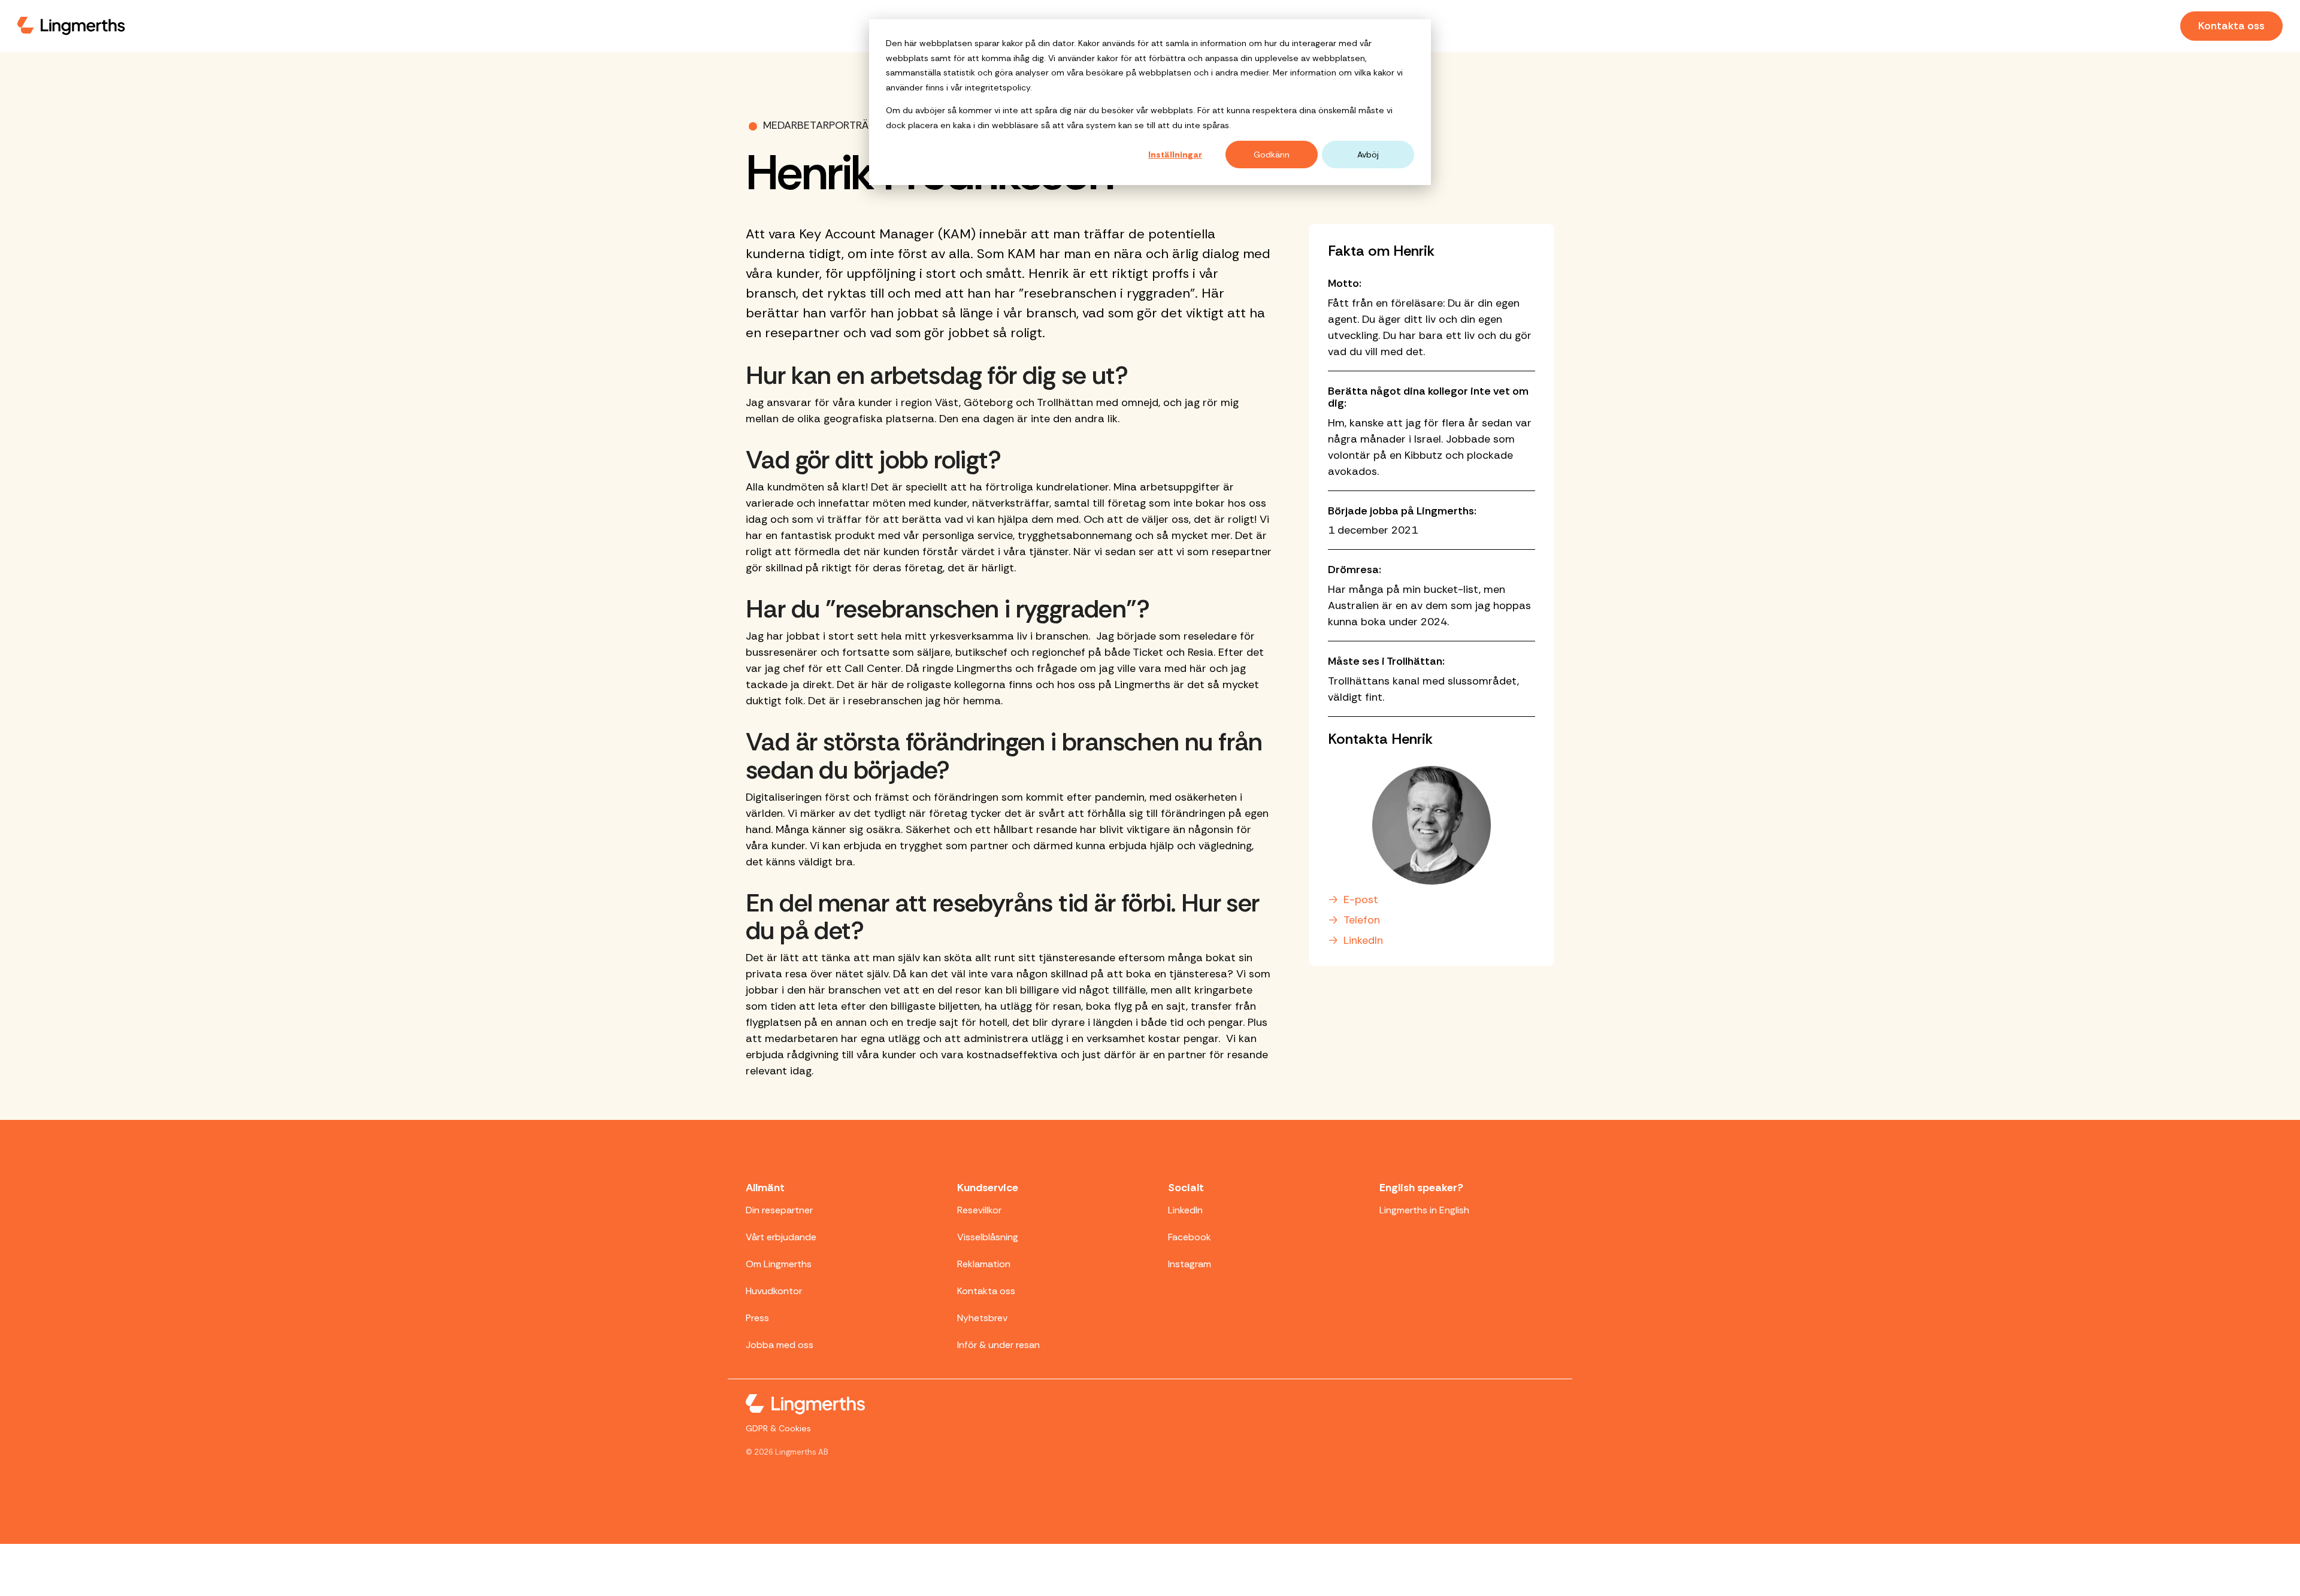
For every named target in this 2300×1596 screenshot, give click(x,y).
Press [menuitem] (757, 1318)
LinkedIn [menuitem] (1185, 1210)
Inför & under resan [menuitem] (998, 1345)
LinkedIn (1363, 940)
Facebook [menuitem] (1190, 1237)
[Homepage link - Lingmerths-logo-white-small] (805, 1406)
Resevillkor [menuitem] (979, 1210)
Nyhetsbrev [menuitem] (982, 1318)
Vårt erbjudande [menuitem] (781, 1237)
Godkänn (1272, 155)
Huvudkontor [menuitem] (774, 1291)
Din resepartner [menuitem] (779, 1210)
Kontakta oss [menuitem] (986, 1291)
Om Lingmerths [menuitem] (779, 1264)
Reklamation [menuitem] (984, 1264)
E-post (1361, 900)
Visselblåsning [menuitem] (988, 1237)
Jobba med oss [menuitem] (780, 1345)
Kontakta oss (2231, 26)
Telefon (1362, 920)
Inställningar (1175, 155)
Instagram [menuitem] (1190, 1264)
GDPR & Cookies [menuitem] (778, 1428)
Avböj (1368, 155)
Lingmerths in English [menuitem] (1424, 1210)
